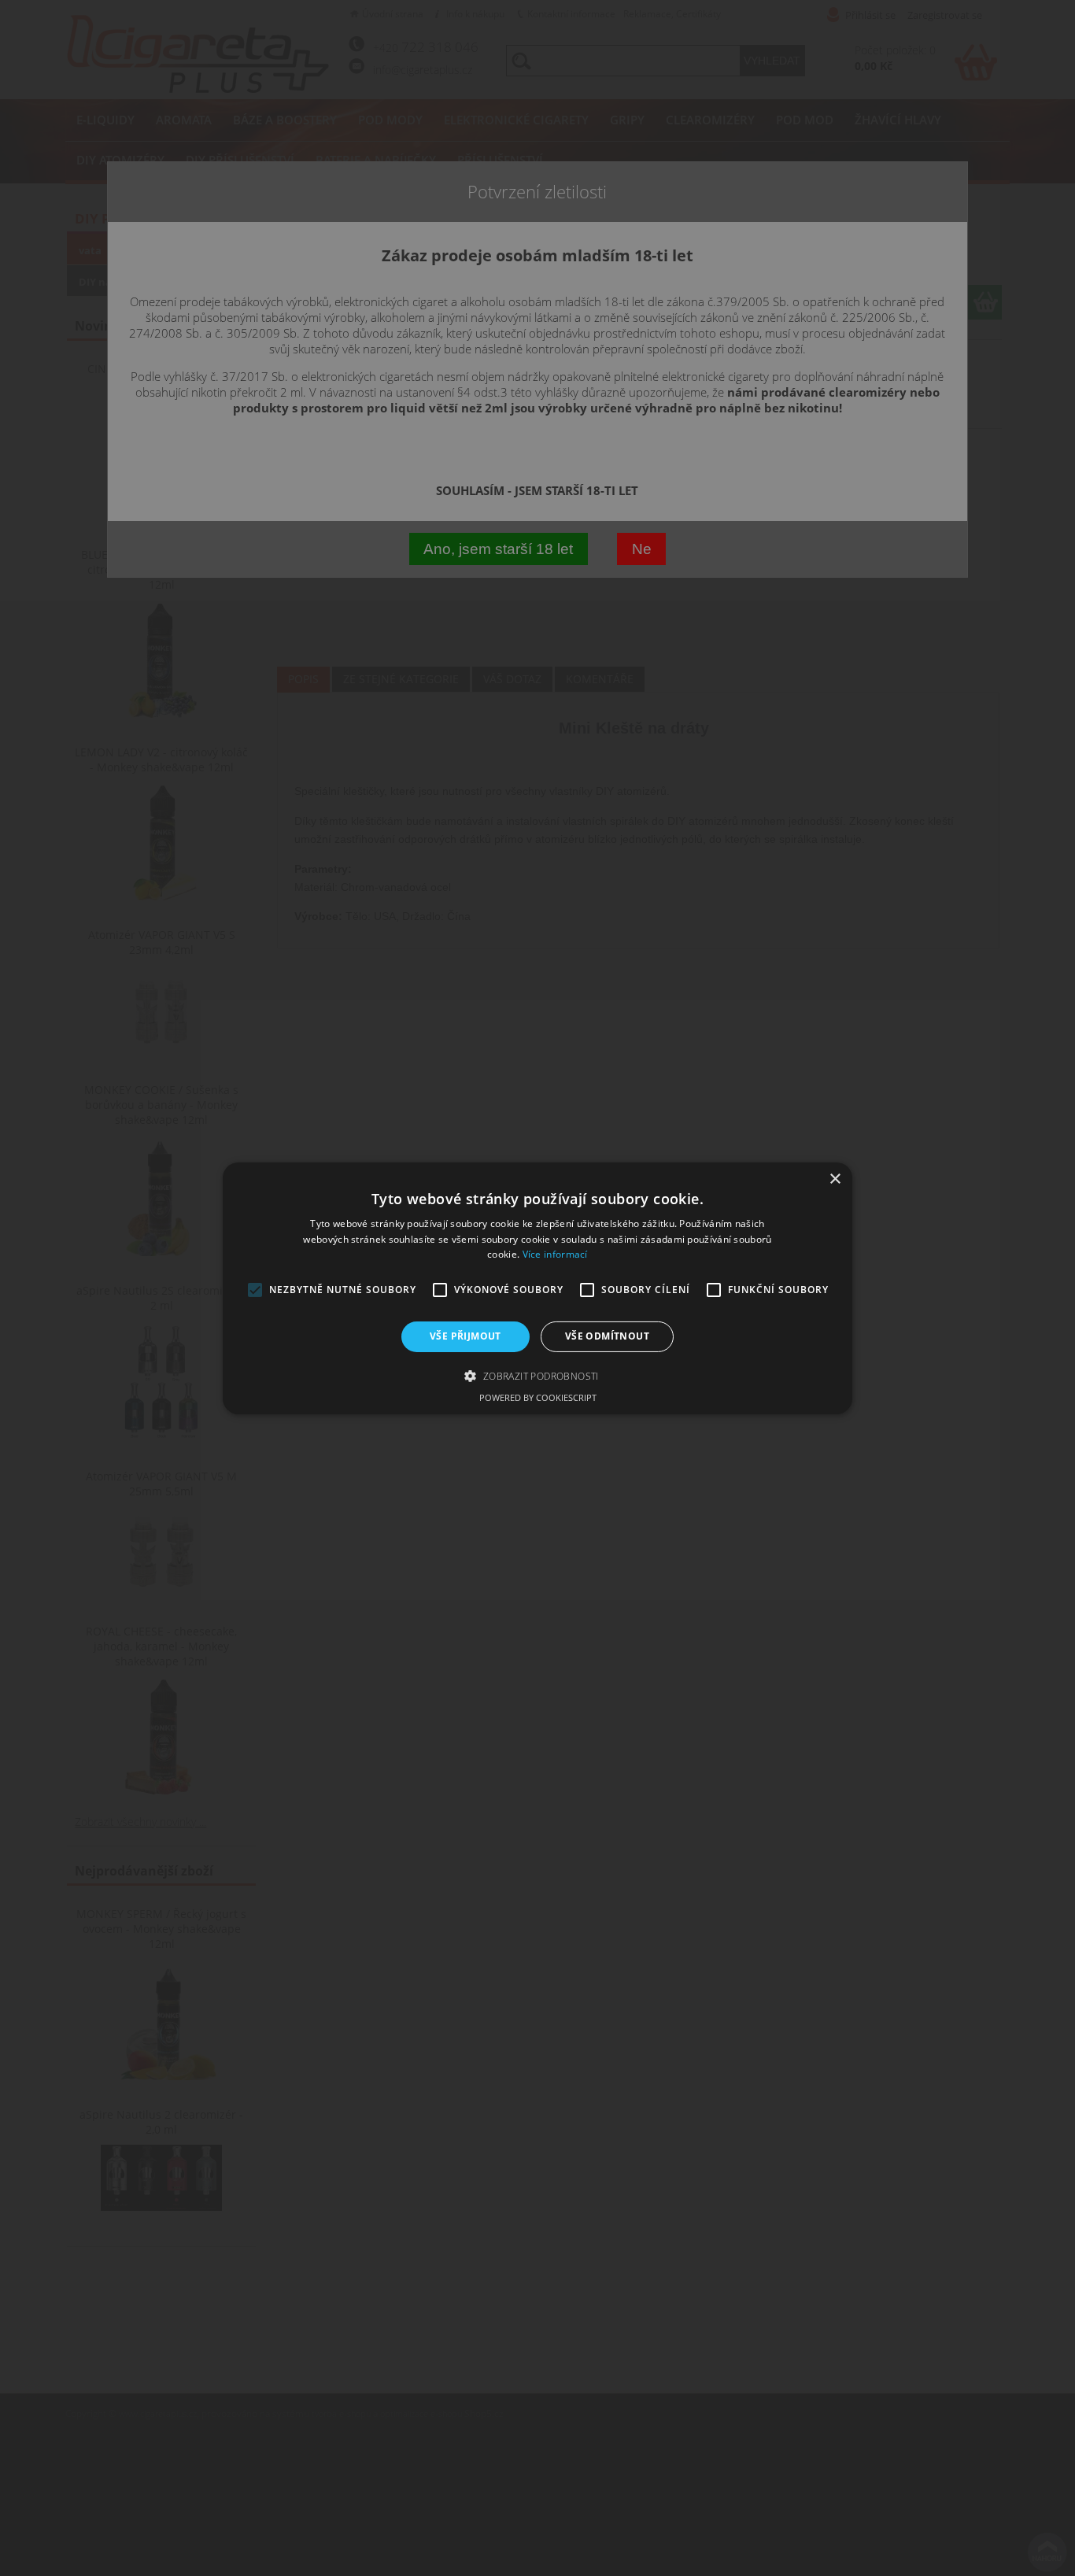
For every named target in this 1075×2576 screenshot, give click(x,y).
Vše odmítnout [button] (607, 1336)
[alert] (537, 1288)
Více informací (555, 1254)
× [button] (835, 1179)
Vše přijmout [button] (465, 1336)
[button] (537, 1376)
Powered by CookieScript (538, 1397)
